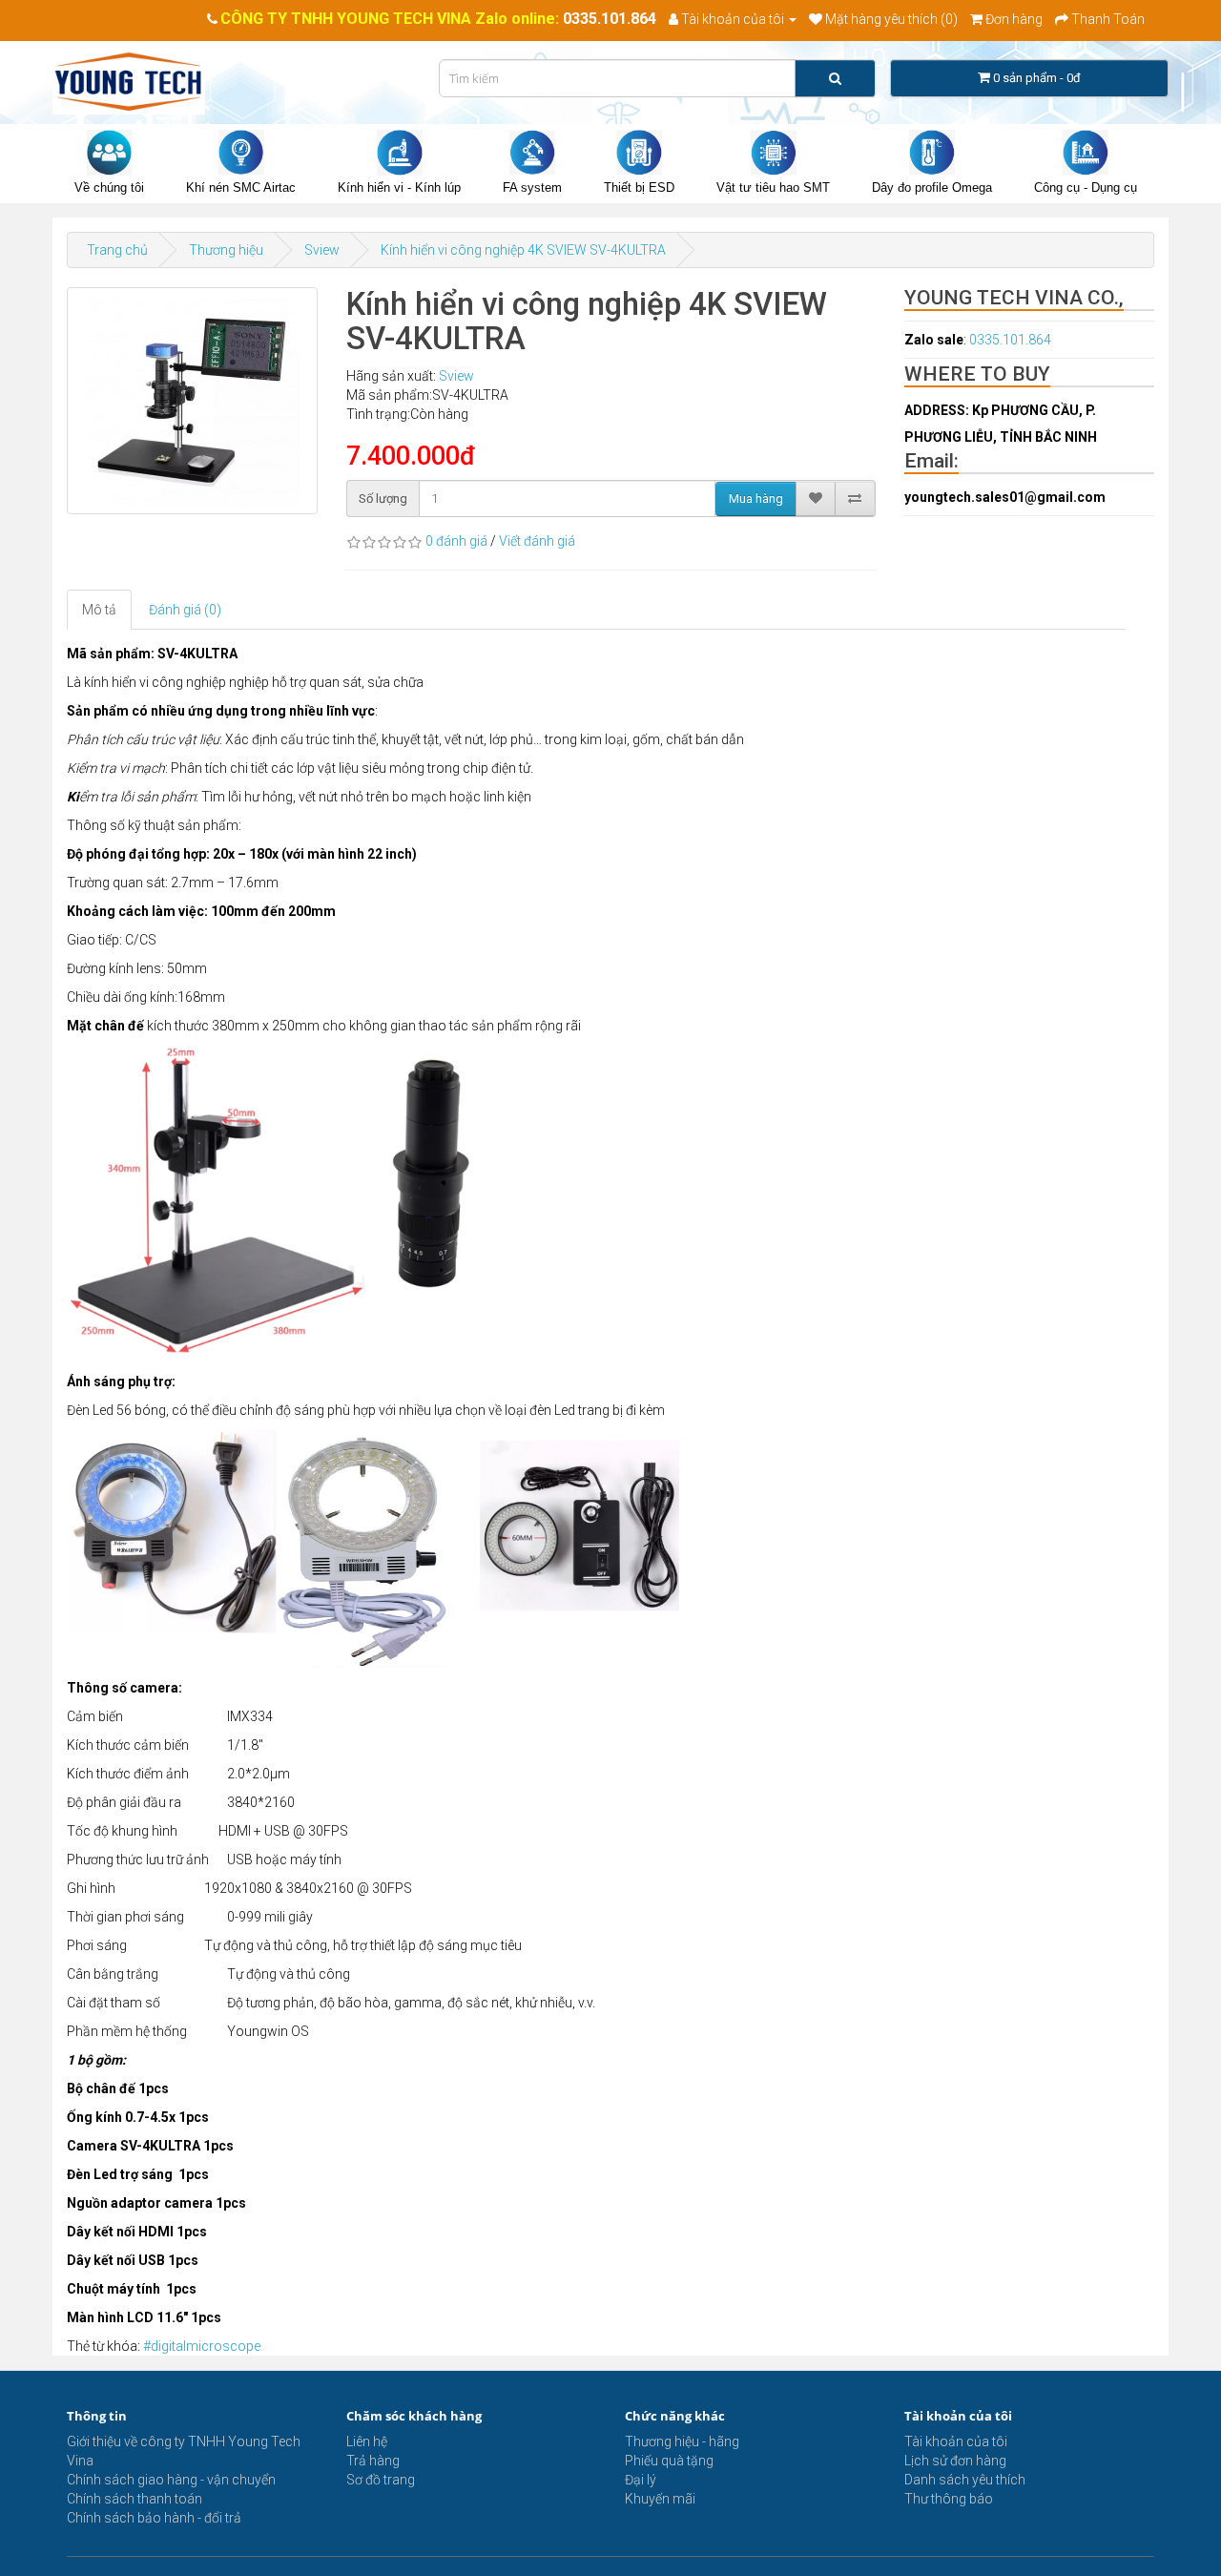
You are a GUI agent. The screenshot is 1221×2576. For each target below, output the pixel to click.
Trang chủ (117, 250)
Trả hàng (373, 2461)
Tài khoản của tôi (956, 2441)
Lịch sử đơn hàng (955, 2461)
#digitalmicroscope (202, 2346)
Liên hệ (367, 2441)
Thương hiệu (226, 250)
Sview (322, 250)
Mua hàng (756, 499)
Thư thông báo (949, 2499)
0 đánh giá (456, 541)
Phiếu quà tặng (669, 2461)
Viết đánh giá (537, 541)
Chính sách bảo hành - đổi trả (154, 2518)
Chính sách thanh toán (135, 2499)
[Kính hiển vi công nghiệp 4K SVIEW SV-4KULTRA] (192, 401)
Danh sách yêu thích (965, 2480)
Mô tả (99, 610)
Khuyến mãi (660, 2499)
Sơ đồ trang (381, 2480)
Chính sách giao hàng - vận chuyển (171, 2480)
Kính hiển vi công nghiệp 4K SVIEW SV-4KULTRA (523, 250)
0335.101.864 (610, 19)
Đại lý (641, 2480)
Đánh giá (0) (185, 610)
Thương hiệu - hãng (682, 2441)
